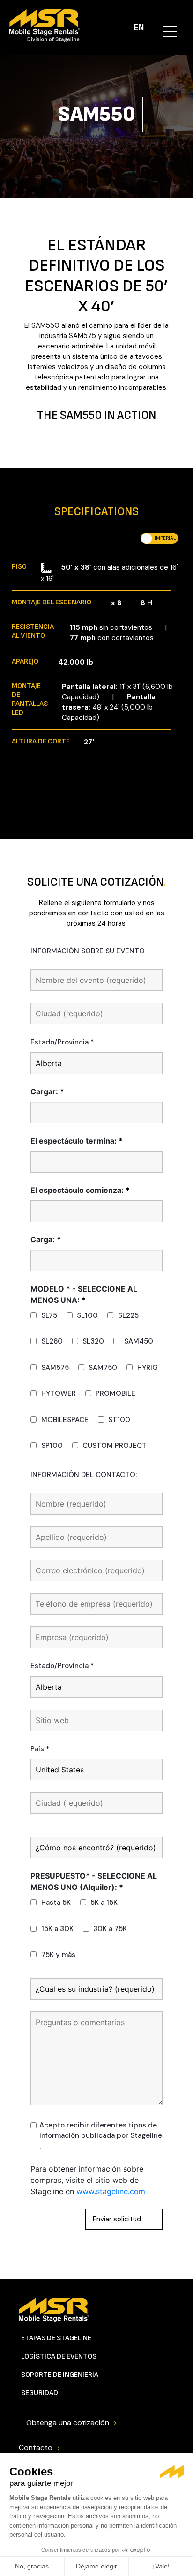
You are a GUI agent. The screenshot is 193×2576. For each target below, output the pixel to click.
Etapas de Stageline (56, 2338)
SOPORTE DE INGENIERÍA (60, 2375)
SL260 (52, 1341)
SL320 (93, 1341)
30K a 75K (110, 1929)
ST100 (119, 1420)
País (40, 1749)
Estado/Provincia (62, 1042)
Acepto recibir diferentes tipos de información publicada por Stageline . (101, 2136)
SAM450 (139, 1341)
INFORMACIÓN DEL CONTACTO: (84, 1475)
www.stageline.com (111, 2191)
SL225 (128, 1315)
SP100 (52, 1446)
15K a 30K (57, 1929)
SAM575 (55, 1368)
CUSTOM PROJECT (115, 1446)
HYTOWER (59, 1393)
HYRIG (148, 1368)
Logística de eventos (59, 2356)
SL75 (49, 1315)
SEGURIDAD (40, 2393)
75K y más (58, 1955)
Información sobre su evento (88, 951)
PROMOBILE (115, 1393)
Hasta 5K (56, 1903)
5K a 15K (104, 1903)
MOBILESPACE (65, 1420)
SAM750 (103, 1368)
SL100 (87, 1315)
